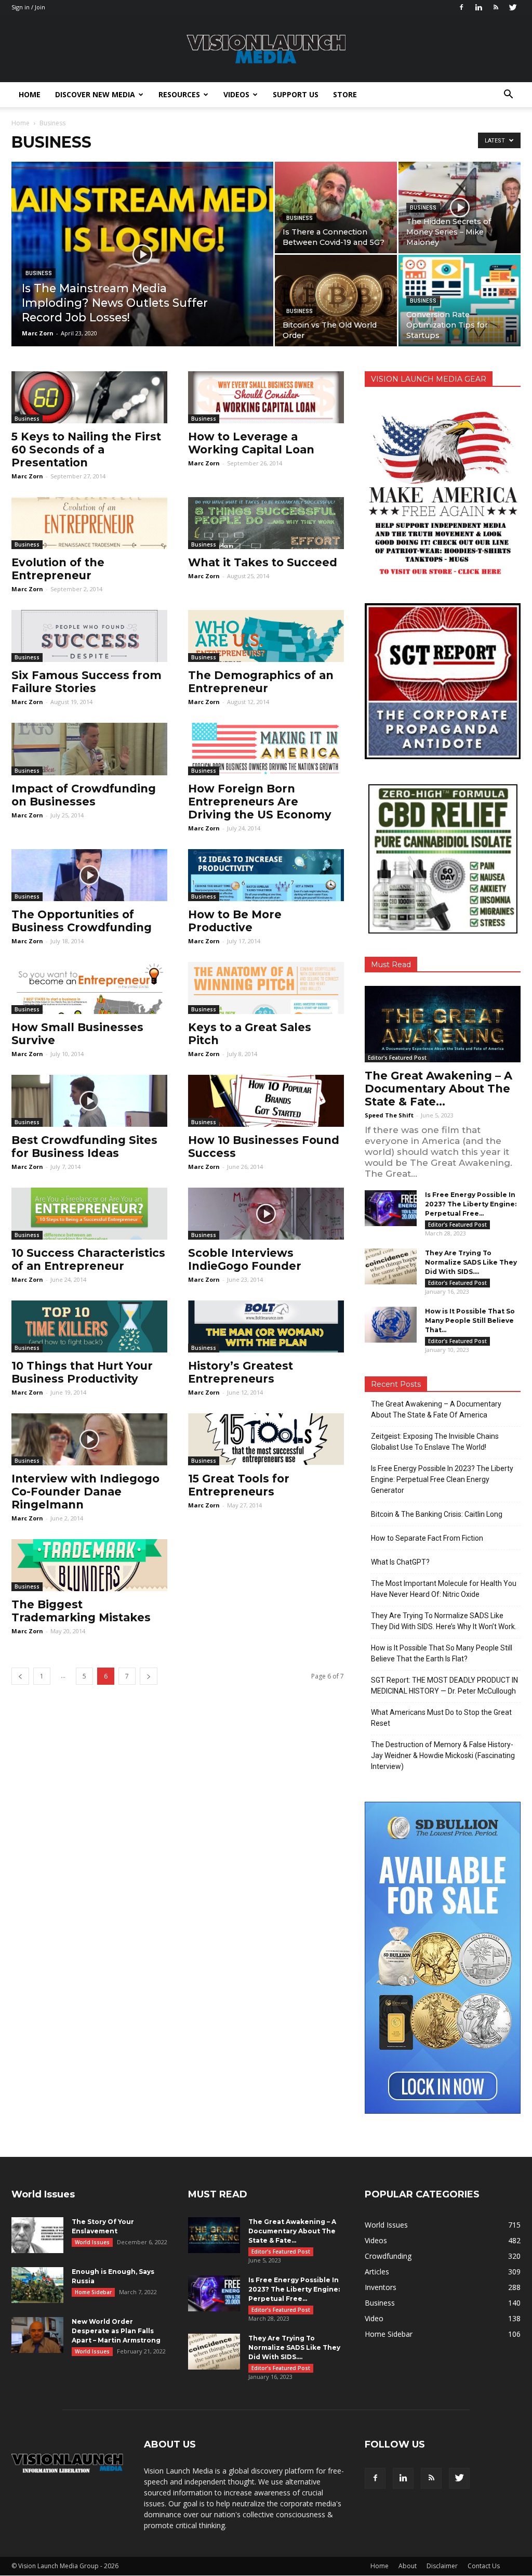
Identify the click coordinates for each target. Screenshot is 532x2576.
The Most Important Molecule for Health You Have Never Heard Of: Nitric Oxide (444, 1589)
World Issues (92, 2242)
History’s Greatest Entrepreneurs (241, 1372)
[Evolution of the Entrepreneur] (89, 523)
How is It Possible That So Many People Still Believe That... (470, 1320)
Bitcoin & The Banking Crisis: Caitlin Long (437, 1514)
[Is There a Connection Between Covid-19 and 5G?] (336, 207)
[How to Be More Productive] (266, 875)
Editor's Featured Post (397, 1058)
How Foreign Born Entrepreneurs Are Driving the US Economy (260, 802)
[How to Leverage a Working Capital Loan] (266, 397)
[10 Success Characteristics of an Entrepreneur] (89, 1214)
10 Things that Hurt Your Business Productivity (82, 1372)
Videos (236, 94)
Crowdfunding (388, 2256)
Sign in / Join (28, 7)
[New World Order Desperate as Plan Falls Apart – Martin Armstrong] (37, 2335)
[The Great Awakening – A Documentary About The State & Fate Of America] (443, 1024)
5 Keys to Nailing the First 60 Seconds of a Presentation (86, 450)
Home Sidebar (93, 2292)
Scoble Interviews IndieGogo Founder (245, 1259)
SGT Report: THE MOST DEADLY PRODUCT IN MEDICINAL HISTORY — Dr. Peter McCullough (444, 1686)
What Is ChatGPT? (400, 1562)
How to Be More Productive (235, 921)
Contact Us (484, 2566)
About (408, 2566)
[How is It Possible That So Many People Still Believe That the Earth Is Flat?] (391, 1325)
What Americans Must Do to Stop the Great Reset (441, 1718)
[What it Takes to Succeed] (266, 523)
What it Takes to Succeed (263, 562)
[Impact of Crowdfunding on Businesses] (89, 749)
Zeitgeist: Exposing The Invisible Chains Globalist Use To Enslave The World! (435, 1442)
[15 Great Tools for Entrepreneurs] (266, 1439)
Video (374, 2318)
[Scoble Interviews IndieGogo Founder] (266, 1214)
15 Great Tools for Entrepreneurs (239, 1485)
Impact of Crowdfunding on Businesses (84, 795)
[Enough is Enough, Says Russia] (37, 2285)
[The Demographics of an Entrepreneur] (266, 636)
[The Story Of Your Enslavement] (37, 2235)
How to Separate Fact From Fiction (427, 1538)
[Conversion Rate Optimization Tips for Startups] (460, 301)
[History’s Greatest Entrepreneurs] (266, 1326)
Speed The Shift (389, 1115)
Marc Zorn (38, 333)
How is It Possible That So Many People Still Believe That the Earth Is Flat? (442, 1653)
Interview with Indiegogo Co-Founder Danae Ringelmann (85, 1492)
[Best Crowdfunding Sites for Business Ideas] (89, 1101)
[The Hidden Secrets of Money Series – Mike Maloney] (460, 207)
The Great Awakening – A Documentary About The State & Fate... (438, 1089)
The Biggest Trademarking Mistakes (81, 1611)
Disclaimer (442, 2566)
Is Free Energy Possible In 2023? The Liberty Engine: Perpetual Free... (471, 1204)
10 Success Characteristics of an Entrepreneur (88, 1259)
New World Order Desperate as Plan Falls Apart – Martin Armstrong (116, 2331)
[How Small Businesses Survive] (89, 988)
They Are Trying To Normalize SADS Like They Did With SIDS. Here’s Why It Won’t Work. (444, 1621)
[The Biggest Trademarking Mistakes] (89, 1565)
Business (39, 273)
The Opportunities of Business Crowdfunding (82, 921)
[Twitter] (513, 7)
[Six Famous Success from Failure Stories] (89, 636)
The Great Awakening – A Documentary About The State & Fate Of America (436, 1409)
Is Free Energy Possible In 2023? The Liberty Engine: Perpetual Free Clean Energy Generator (442, 1479)
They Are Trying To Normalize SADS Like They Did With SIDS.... (471, 1262)
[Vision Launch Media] (266, 49)
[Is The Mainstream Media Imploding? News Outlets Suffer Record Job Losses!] (142, 275)
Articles (377, 2272)
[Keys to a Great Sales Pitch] (266, 988)
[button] (508, 95)
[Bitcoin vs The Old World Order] (336, 301)
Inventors (381, 2287)
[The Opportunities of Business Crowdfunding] (89, 875)
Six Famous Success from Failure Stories (87, 682)
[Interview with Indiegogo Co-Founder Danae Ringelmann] (89, 1439)
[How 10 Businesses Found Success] (266, 1101)
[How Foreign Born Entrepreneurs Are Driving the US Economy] (266, 749)
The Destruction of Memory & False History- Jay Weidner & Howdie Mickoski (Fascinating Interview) (443, 1755)
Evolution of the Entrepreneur (58, 569)
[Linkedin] (478, 7)
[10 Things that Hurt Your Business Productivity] (89, 1326)
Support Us (296, 94)
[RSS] (496, 7)
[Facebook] (461, 7)
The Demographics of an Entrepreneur (261, 682)
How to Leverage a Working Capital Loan (251, 443)
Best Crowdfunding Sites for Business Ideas (84, 1147)
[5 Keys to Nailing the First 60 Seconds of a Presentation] (89, 397)
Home (30, 94)
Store (345, 94)
